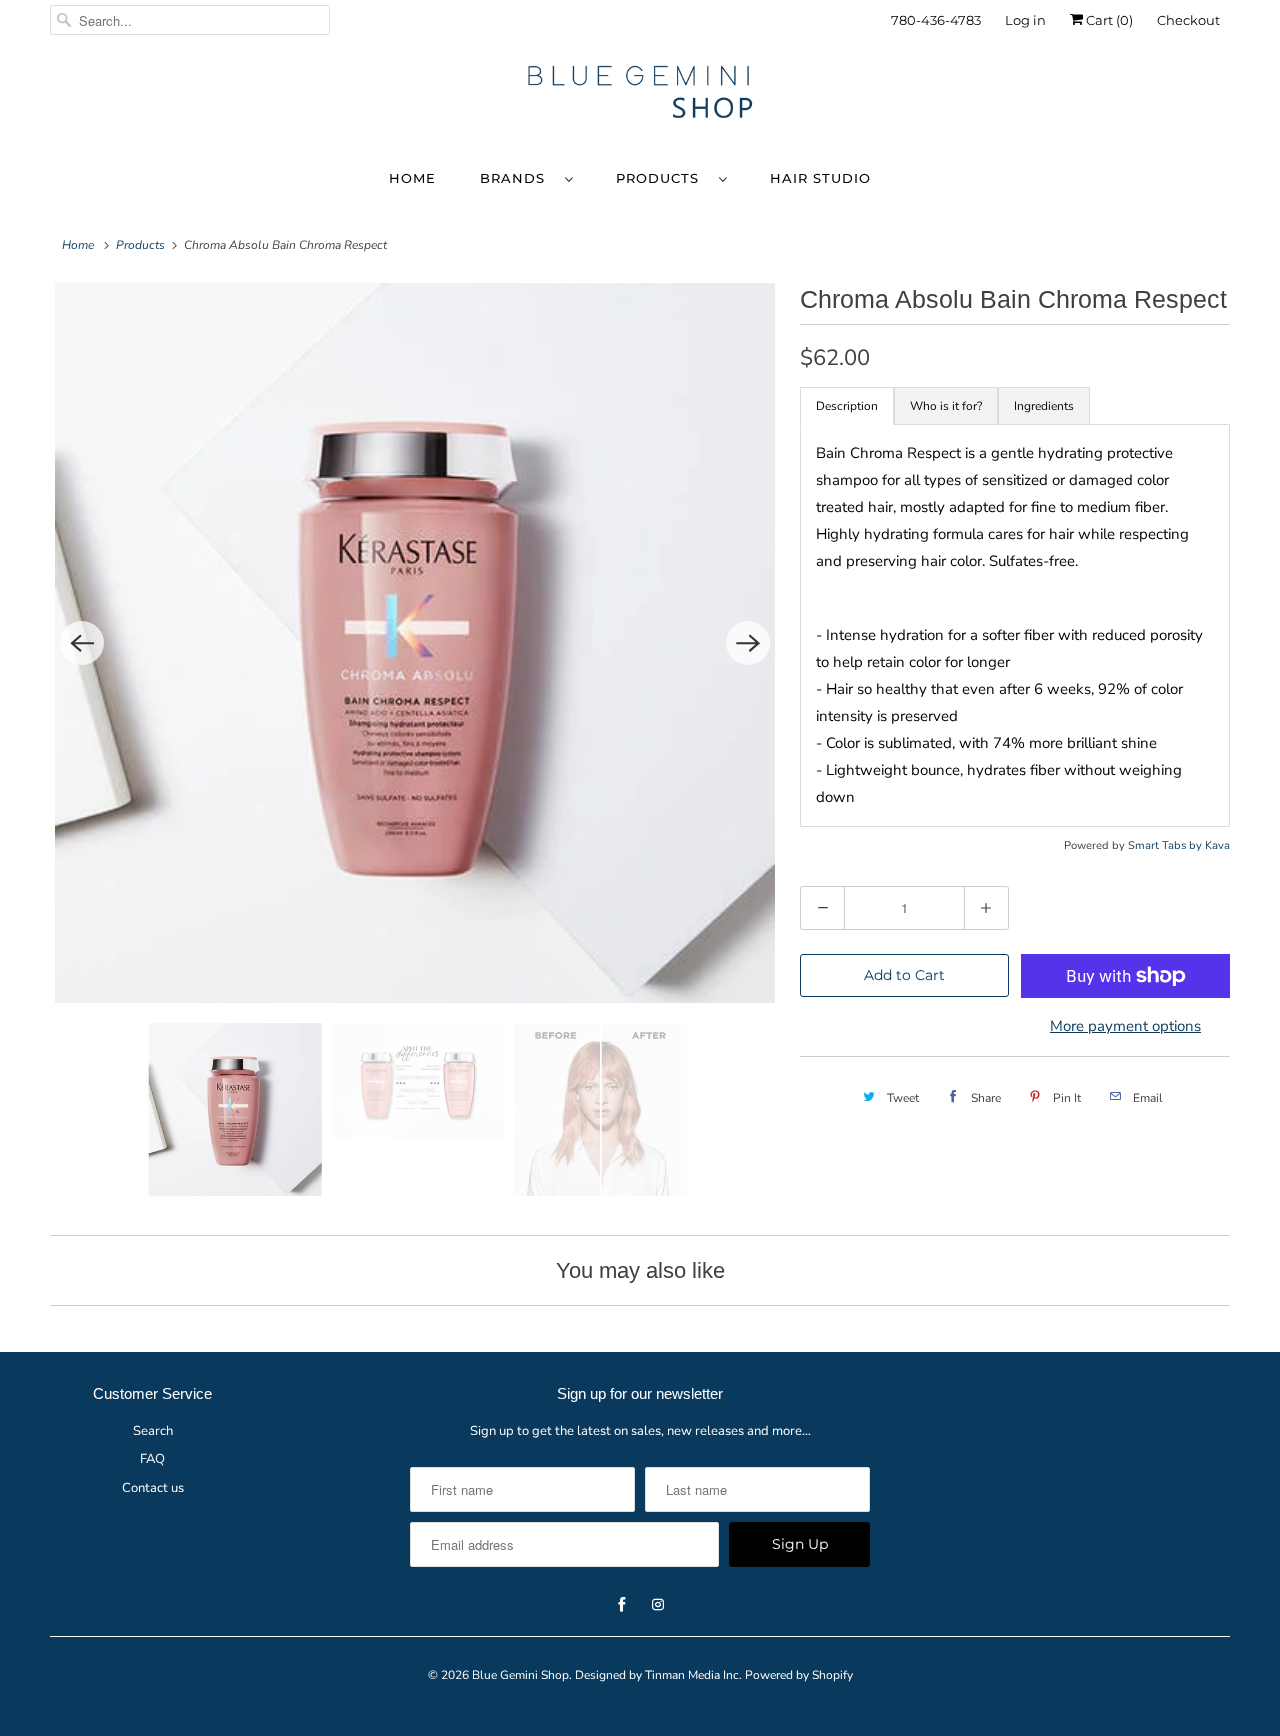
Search (153, 1431)
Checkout (1188, 20)
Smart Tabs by (1166, 845)
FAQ (152, 1459)
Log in (1025, 20)
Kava (1217, 845)
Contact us (153, 1488)
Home (412, 178)
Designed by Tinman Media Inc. (658, 1675)
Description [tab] (847, 406)
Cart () (1108, 20)
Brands (517, 178)
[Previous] (82, 643)
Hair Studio (820, 178)
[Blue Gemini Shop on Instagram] (1197, 87)
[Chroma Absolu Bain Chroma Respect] (415, 643)
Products (662, 178)
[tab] (1044, 406)
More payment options (1125, 1026)
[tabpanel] (1015, 625)
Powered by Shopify (799, 1675)
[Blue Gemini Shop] (640, 95)
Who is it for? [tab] (946, 406)
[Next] (748, 643)
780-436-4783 (936, 20)
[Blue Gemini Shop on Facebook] (1161, 87)
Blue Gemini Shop (520, 1675)
